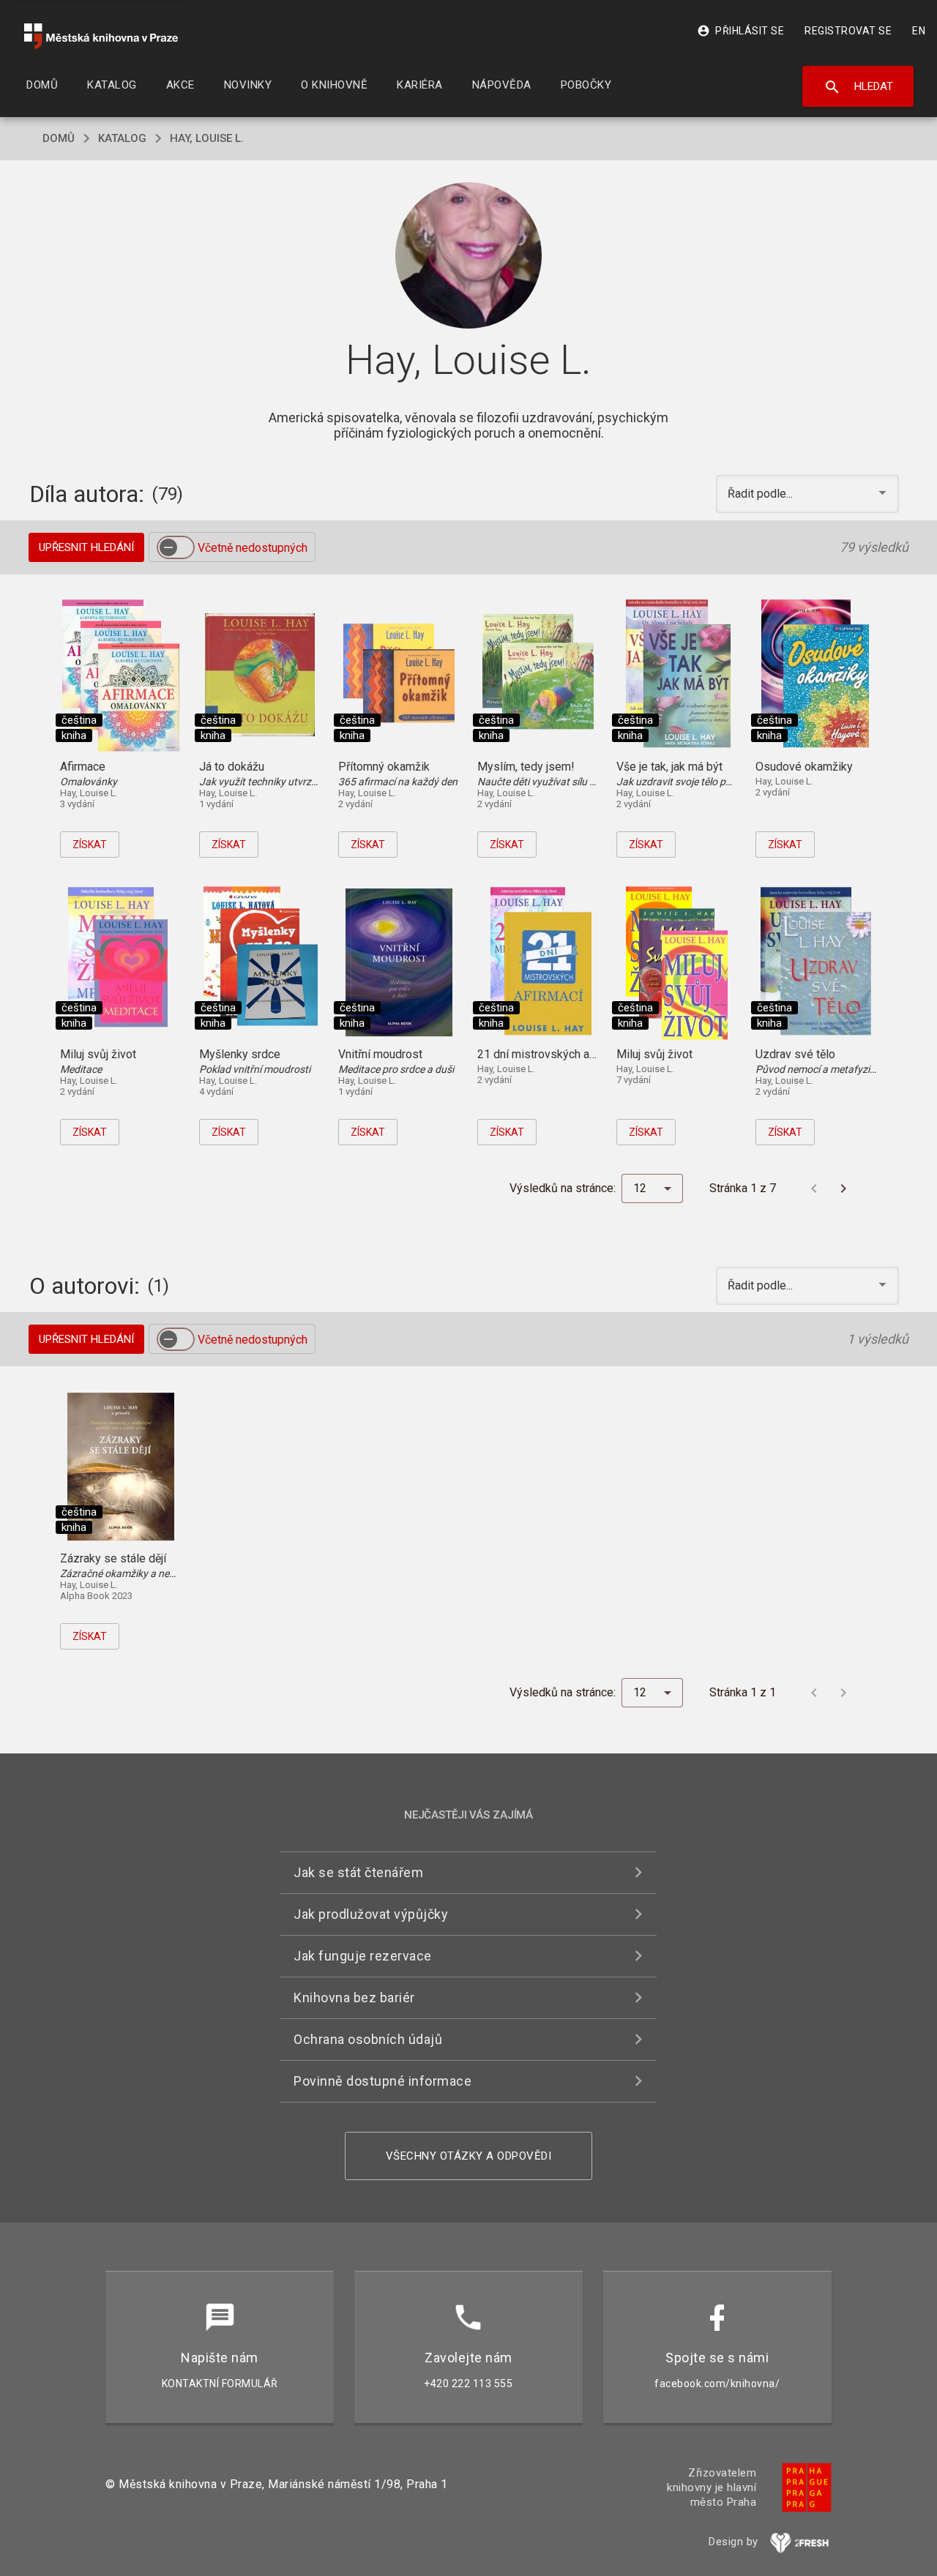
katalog (122, 138)
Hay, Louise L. (207, 138)
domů (59, 138)
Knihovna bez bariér (354, 1997)
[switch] (176, 547)
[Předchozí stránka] (814, 1188)
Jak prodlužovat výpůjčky (371, 1914)
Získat (90, 845)
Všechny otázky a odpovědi (469, 2156)
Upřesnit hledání (86, 547)
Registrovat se (848, 31)
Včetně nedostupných (253, 548)
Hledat (858, 87)
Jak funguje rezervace (363, 1956)
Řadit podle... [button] (762, 494)
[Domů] (101, 36)
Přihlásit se (740, 31)
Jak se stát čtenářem (358, 1872)
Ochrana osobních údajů (368, 2039)
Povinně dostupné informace (382, 2081)
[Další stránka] (843, 1188)
